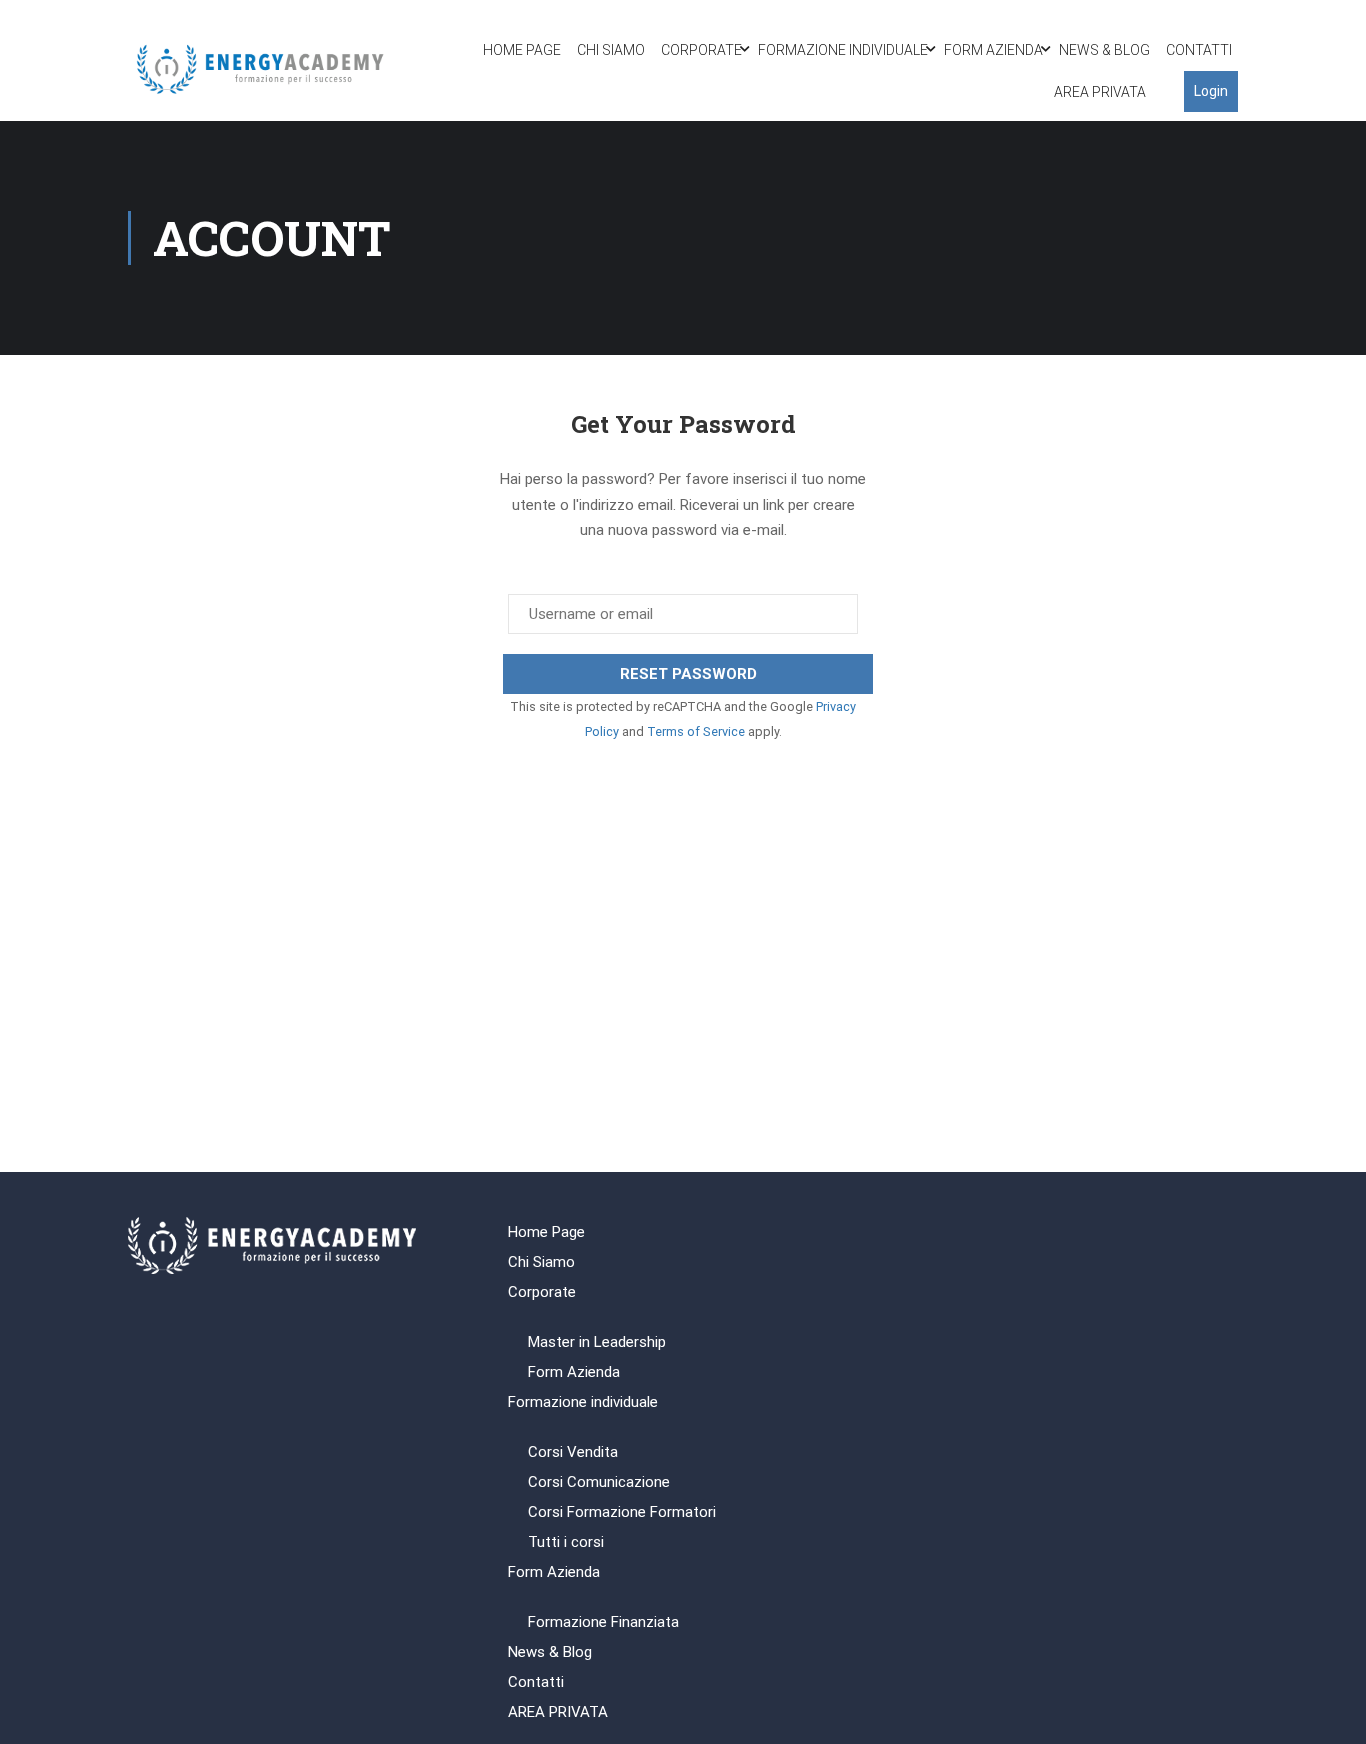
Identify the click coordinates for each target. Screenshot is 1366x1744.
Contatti (1199, 50)
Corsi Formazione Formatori (622, 1512)
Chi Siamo (611, 50)
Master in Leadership (597, 1342)
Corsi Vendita (573, 1452)
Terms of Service (696, 731)
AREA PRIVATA (1100, 92)
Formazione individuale (843, 50)
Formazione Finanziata (603, 1622)
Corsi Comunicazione (599, 1482)
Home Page (522, 50)
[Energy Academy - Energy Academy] (261, 71)
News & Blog (1104, 50)
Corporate (701, 50)
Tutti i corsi (566, 1542)
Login (1211, 91)
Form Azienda (993, 50)
